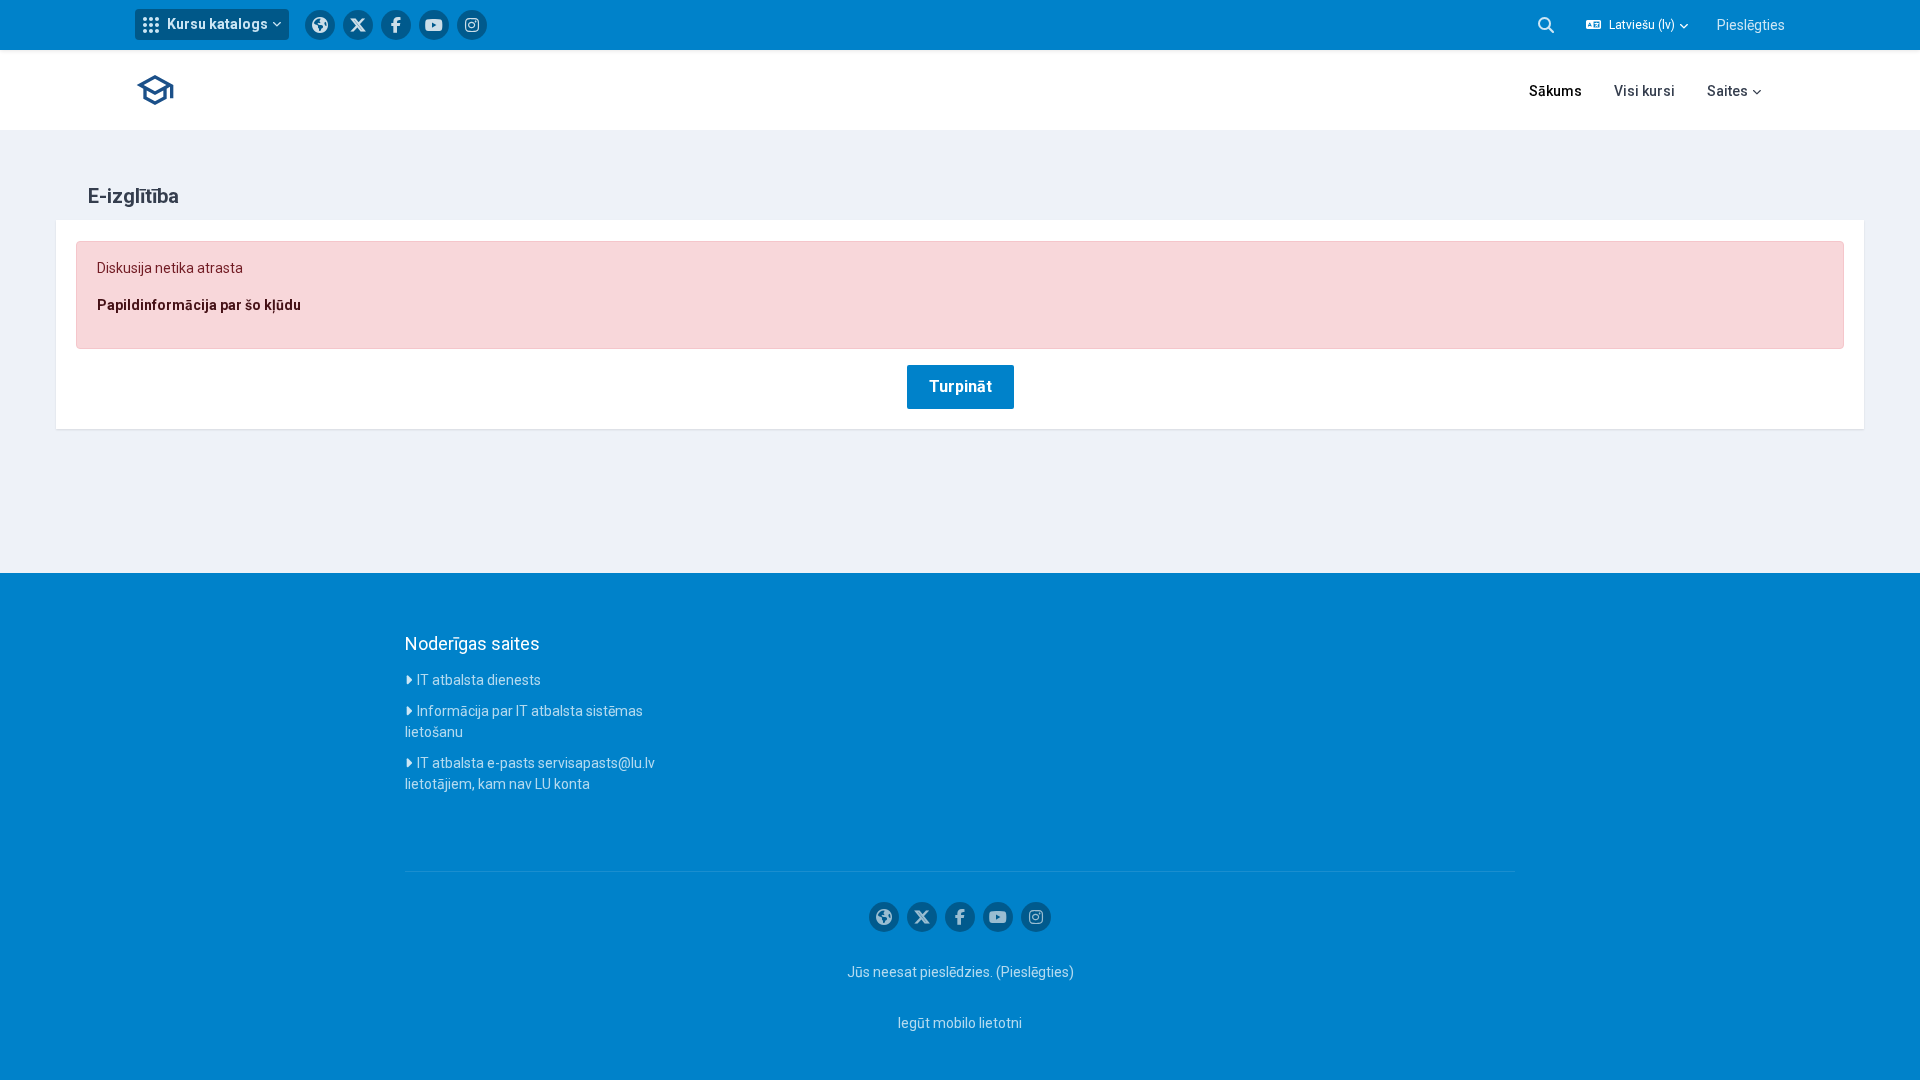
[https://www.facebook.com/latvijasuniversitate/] (396, 25)
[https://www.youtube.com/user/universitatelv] (434, 25)
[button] (212, 24)
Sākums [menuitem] (1555, 91)
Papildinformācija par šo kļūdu (199, 305)
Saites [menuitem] (1727, 91)
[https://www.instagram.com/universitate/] (472, 25)
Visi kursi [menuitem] (1644, 91)
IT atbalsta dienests (479, 680)
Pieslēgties (1751, 25)
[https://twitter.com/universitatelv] (358, 25)
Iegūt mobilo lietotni (960, 1023)
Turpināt (960, 386)
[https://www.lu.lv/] (320, 25)
